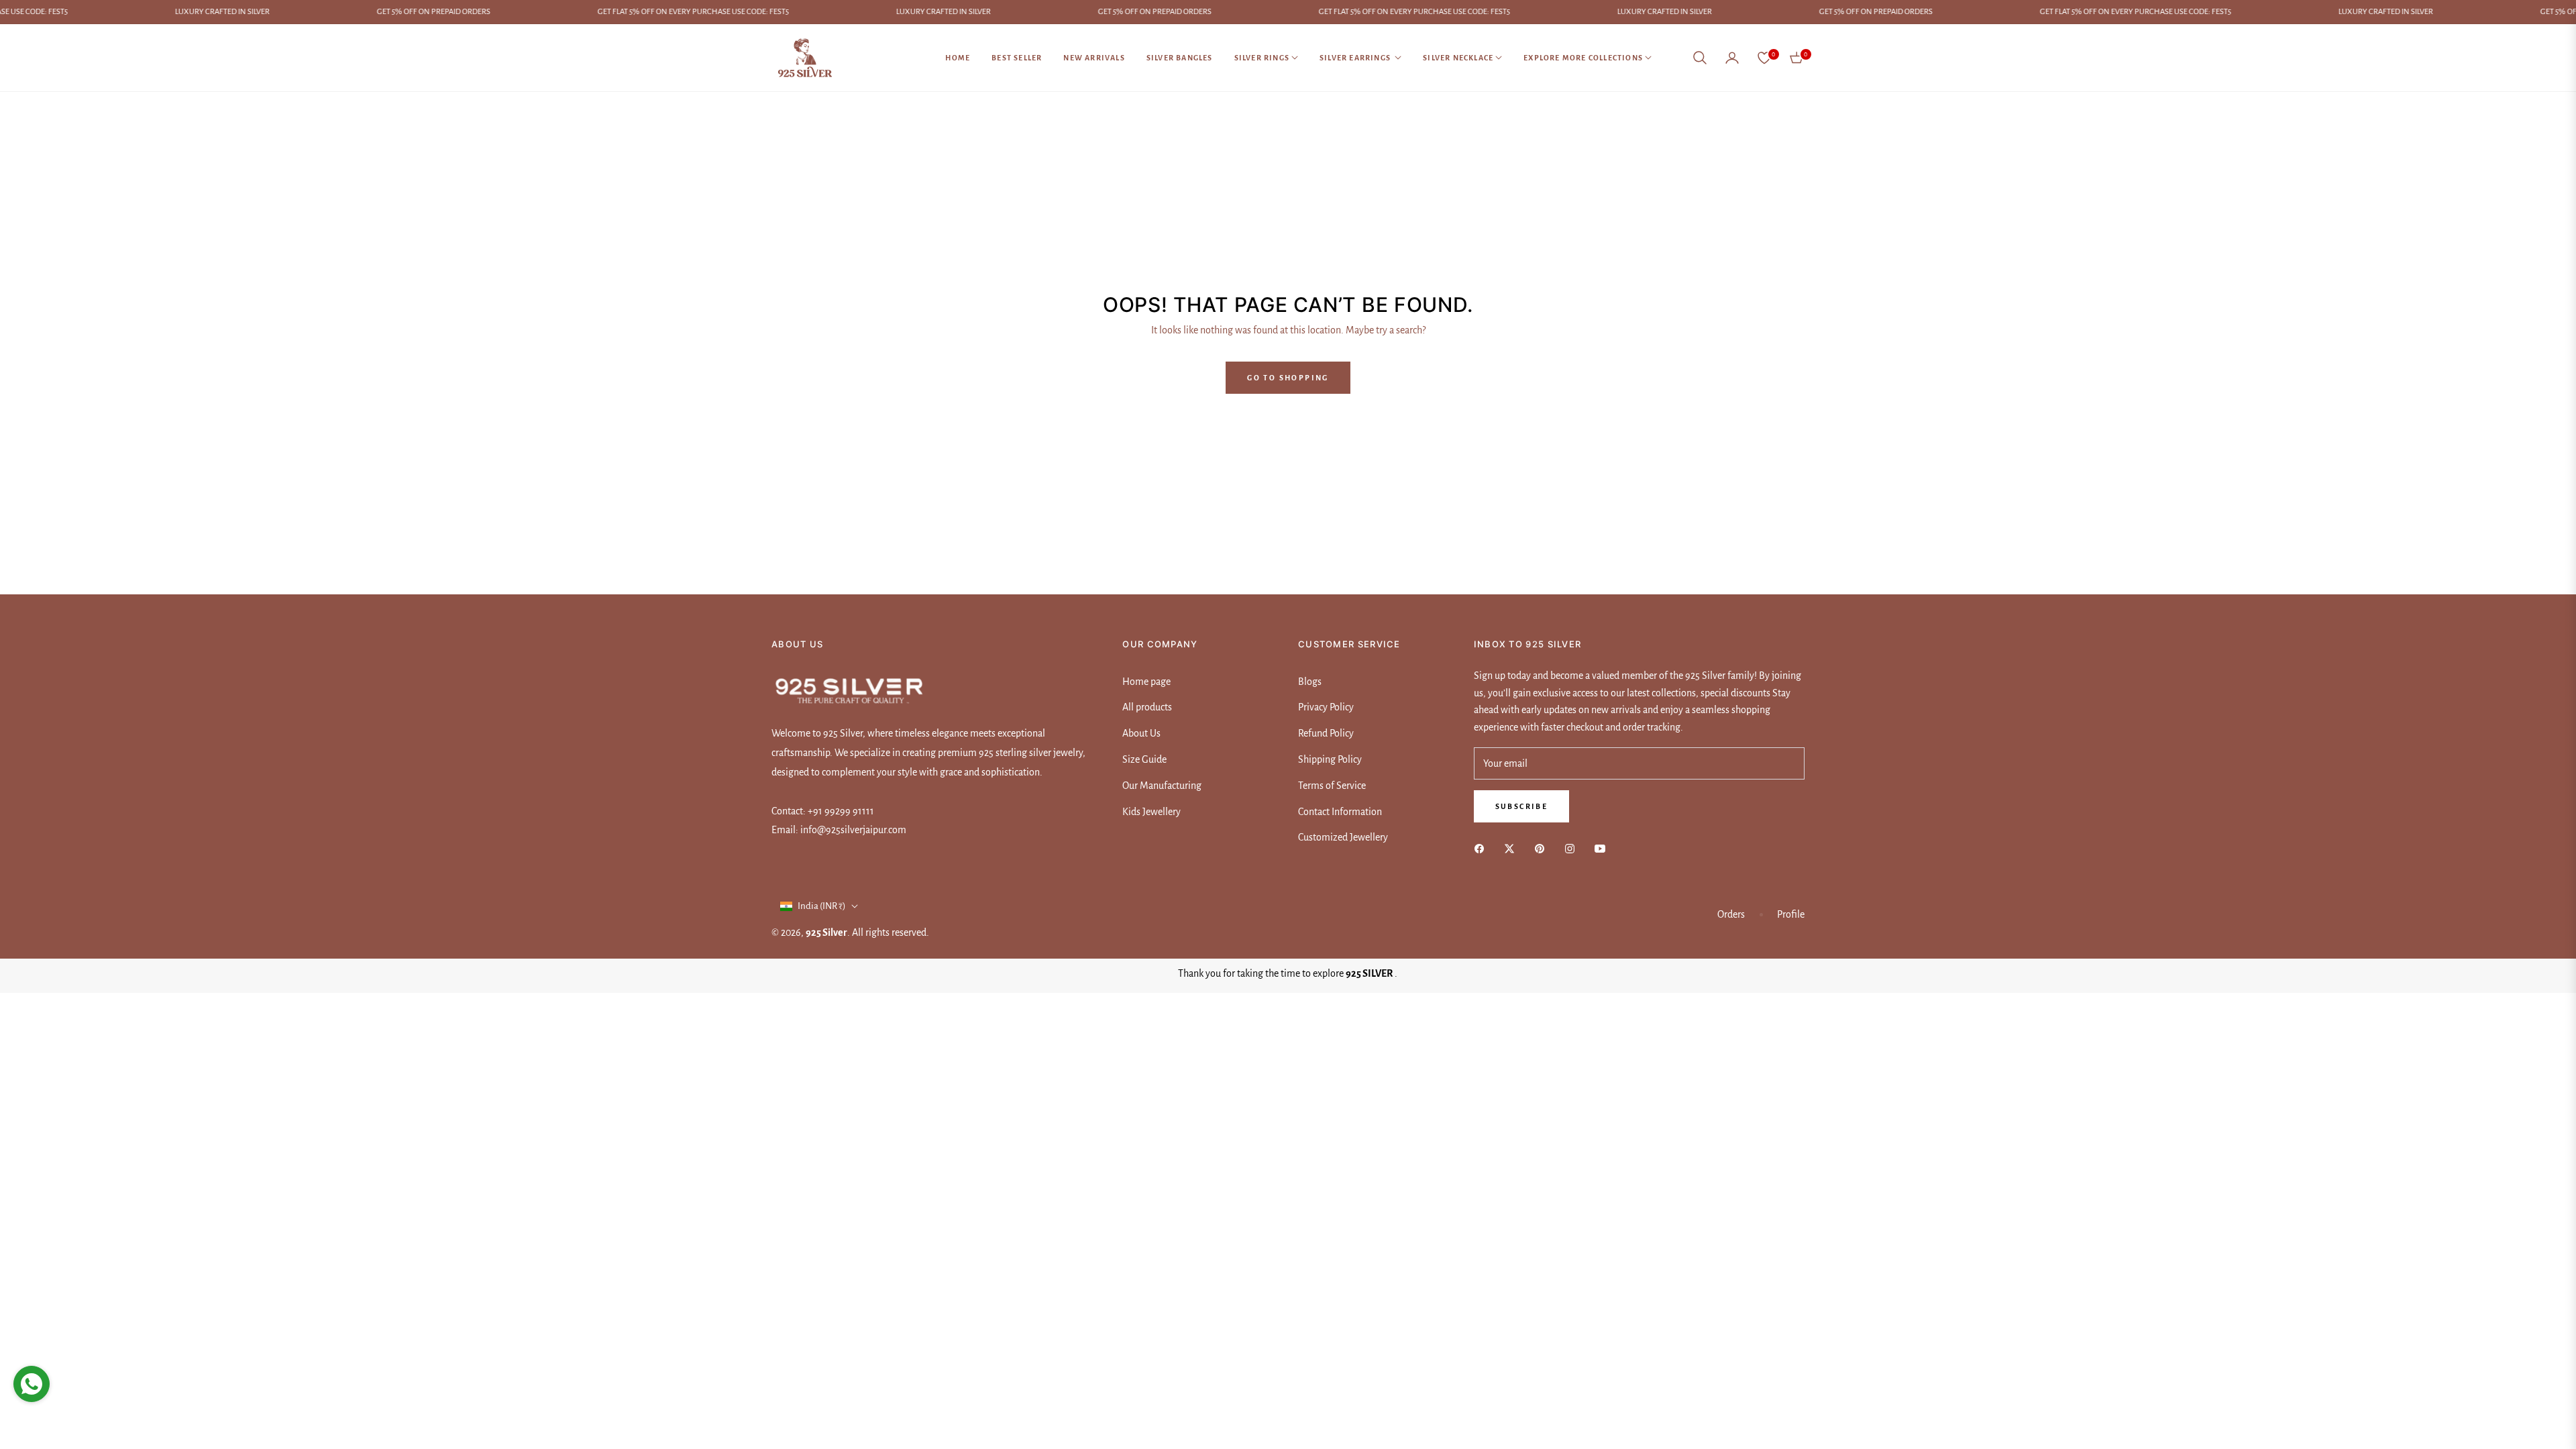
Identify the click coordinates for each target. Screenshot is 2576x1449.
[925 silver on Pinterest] (1543, 848)
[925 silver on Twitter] (1513, 848)
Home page (1146, 682)
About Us (1141, 733)
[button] (1700, 58)
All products (1147, 707)
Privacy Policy (1326, 707)
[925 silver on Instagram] (1573, 848)
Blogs (1310, 682)
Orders (1731, 914)
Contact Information (1340, 812)
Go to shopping (1288, 378)
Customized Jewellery (1343, 837)
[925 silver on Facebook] (1483, 848)
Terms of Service (1332, 786)
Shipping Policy (1330, 759)
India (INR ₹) (822, 906)
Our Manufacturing (1162, 786)
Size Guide (1144, 759)
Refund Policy (1326, 733)
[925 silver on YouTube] (1603, 848)
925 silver (826, 932)
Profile (1791, 914)
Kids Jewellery (1151, 812)
